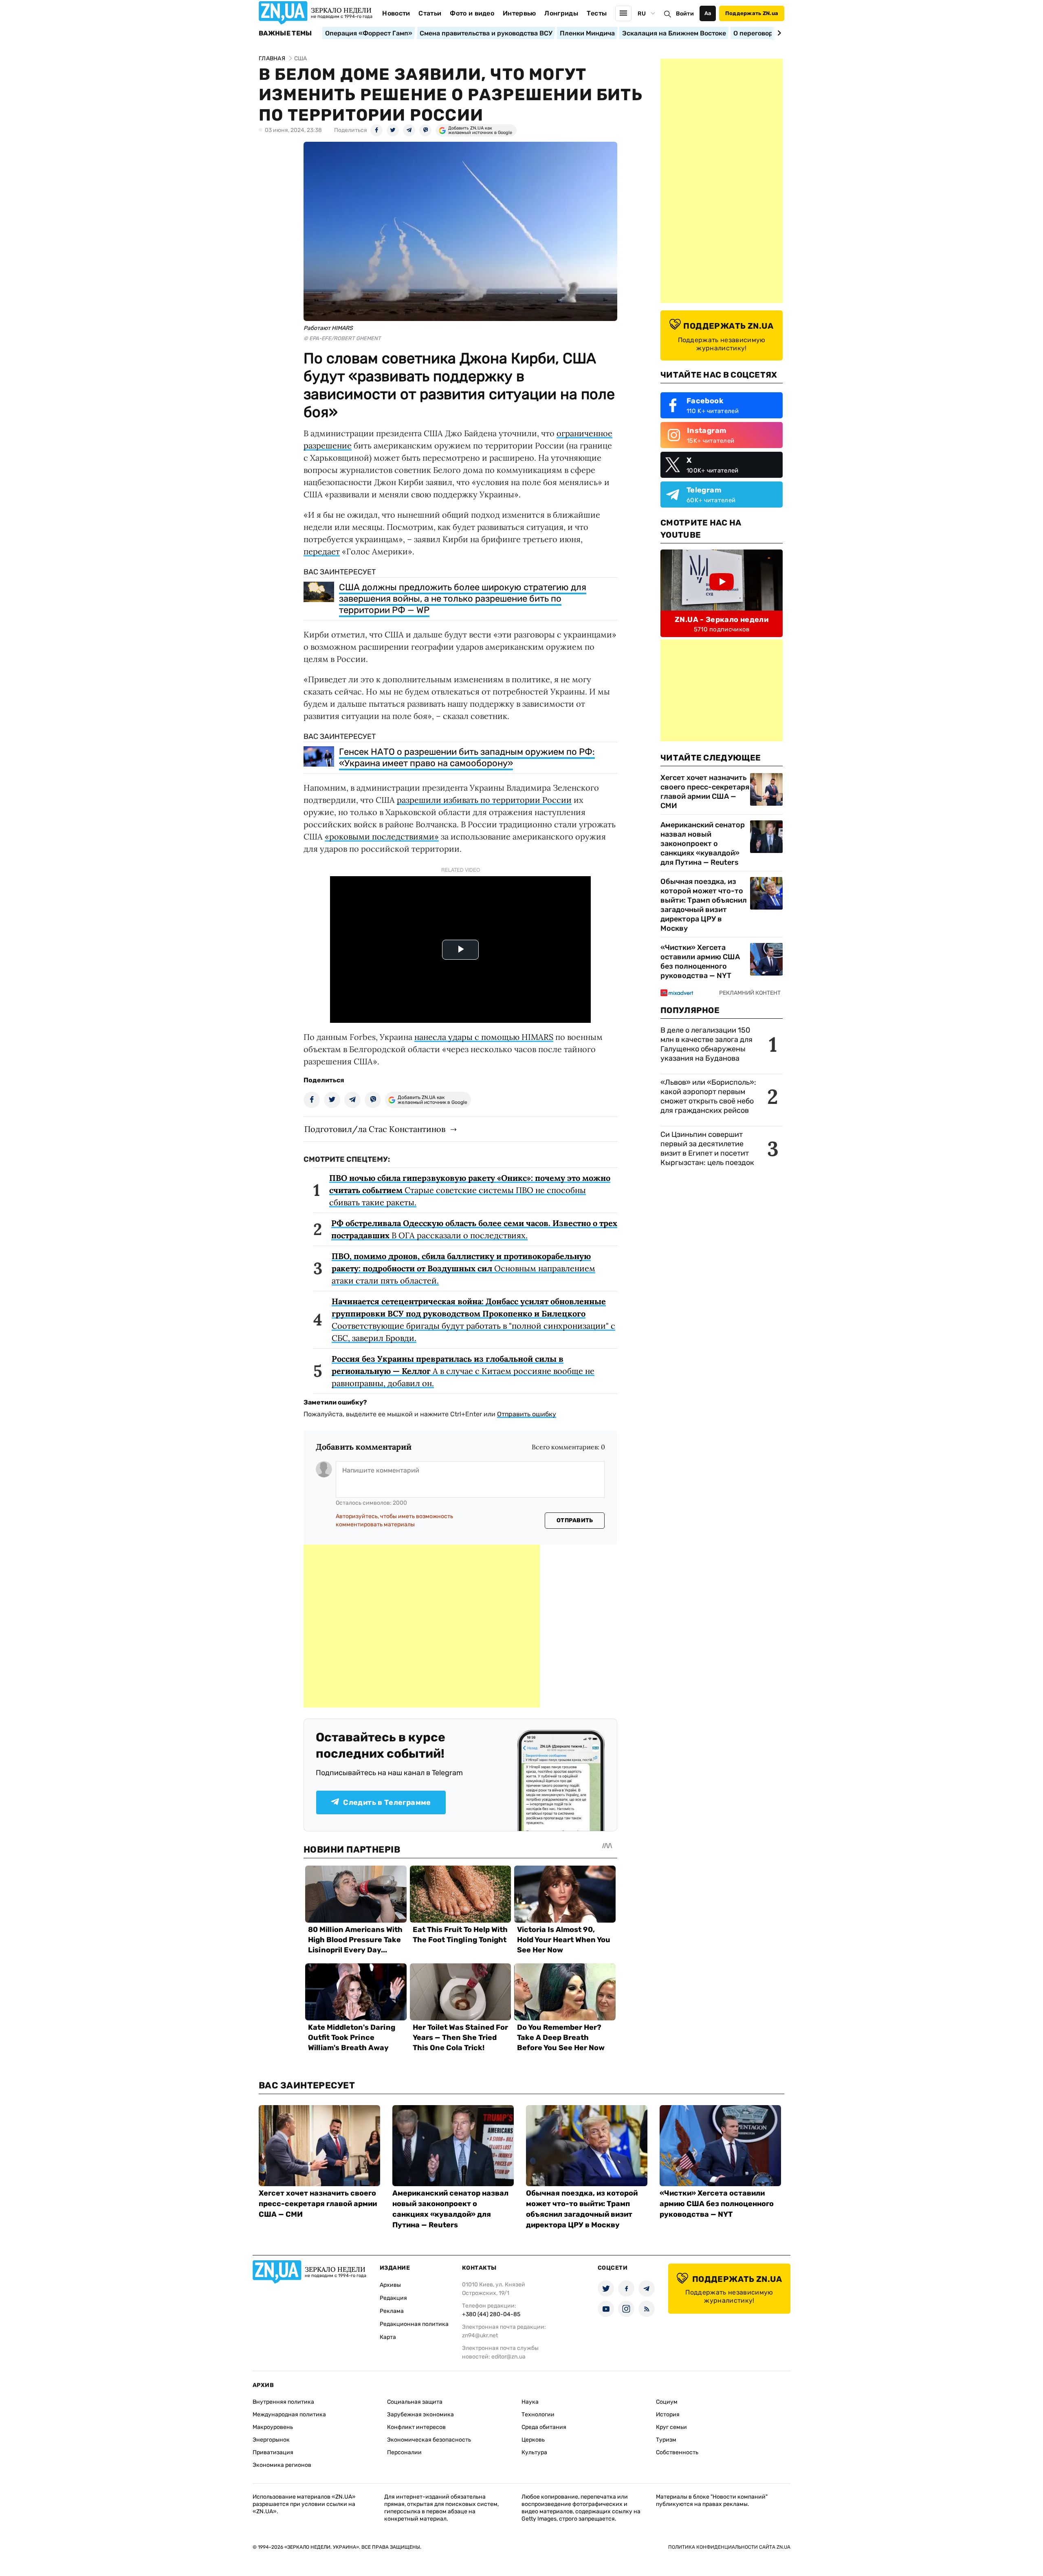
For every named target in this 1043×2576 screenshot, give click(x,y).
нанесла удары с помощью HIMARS (484, 1037)
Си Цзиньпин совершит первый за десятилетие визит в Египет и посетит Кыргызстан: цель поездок (708, 1148)
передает (322, 551)
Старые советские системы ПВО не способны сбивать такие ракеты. (470, 1190)
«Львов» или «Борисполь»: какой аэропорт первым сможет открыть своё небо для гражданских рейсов (708, 1096)
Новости (396, 13)
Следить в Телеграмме (387, 1802)
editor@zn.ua (508, 2357)
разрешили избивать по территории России (484, 800)
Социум (667, 2402)
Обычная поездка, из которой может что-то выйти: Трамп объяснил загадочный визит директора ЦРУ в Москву (704, 905)
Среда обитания (544, 2427)
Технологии (538, 2414)
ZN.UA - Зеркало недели (722, 620)
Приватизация (273, 2452)
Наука (530, 2402)
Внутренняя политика (283, 2402)
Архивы (390, 2285)
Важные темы (285, 33)
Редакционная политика (414, 2324)
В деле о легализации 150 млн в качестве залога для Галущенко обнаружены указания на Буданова (706, 1044)
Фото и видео (472, 13)
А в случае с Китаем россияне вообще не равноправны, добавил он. (463, 1371)
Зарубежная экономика (420, 2414)
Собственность (677, 2452)
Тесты (597, 13)
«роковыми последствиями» (382, 836)
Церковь (533, 2440)
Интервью (519, 13)
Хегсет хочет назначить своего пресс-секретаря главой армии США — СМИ (705, 792)
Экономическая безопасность (429, 2440)
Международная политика (289, 2414)
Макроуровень (273, 2427)
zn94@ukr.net (480, 2335)
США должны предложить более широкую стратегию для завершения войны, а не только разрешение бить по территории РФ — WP (463, 599)
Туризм (666, 2440)
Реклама (392, 2311)
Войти (685, 14)
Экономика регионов (282, 2465)
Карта (388, 2337)
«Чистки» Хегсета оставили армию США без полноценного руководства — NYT (700, 962)
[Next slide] (778, 33)
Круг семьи (671, 2427)
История (668, 2414)
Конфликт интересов (416, 2427)
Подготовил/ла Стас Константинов (375, 1129)
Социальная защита (415, 2402)
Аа (708, 13)
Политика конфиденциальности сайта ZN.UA (729, 2547)
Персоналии (404, 2452)
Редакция (393, 2298)
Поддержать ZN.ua (752, 13)
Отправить (575, 1520)
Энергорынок (271, 2440)
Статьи (430, 13)
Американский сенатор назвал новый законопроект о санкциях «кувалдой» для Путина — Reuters (703, 844)
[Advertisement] (422, 1626)
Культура (534, 2452)
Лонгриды (561, 13)
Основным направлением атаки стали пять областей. (463, 1268)
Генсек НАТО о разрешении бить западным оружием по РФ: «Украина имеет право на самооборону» (467, 757)
